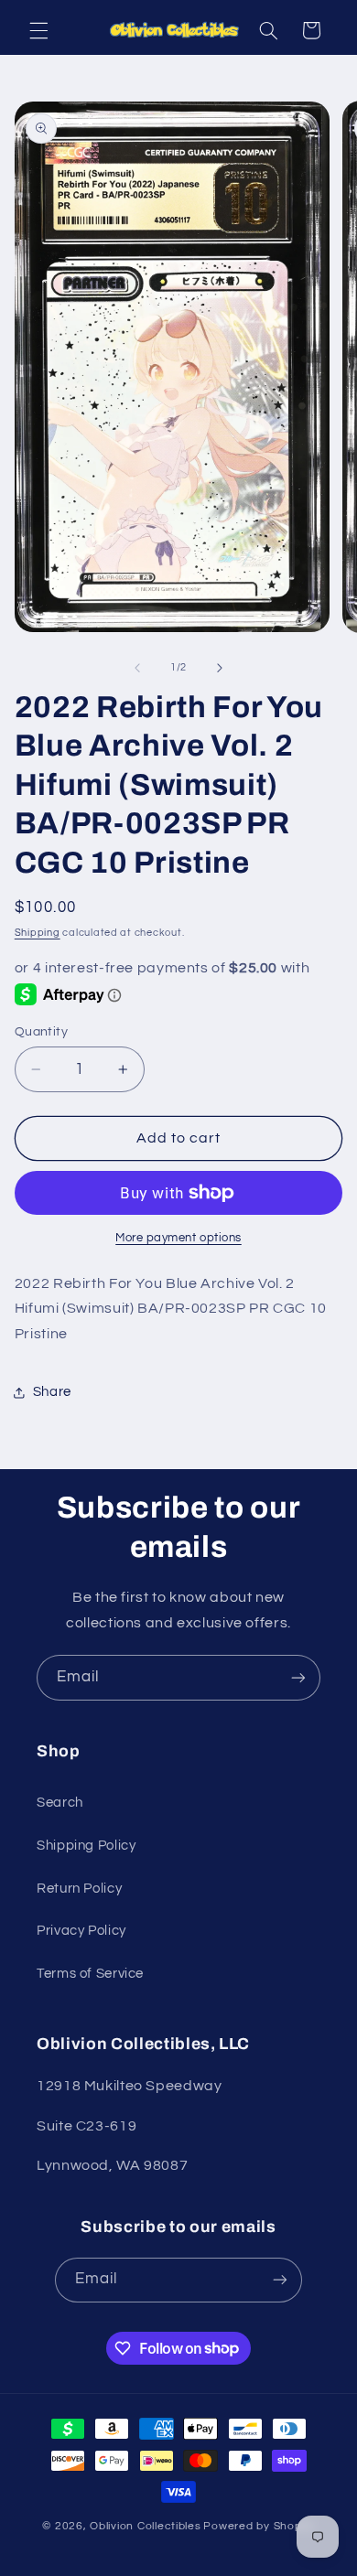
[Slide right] (220, 668)
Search (60, 1803)
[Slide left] (137, 668)
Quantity (41, 1032)
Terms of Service (90, 1974)
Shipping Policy (86, 1846)
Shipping (38, 933)
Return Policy (79, 1889)
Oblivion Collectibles (145, 2526)
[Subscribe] (298, 1677)
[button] (38, 30)
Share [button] (52, 1392)
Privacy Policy (81, 1931)
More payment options (178, 1238)
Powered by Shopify (259, 2526)
